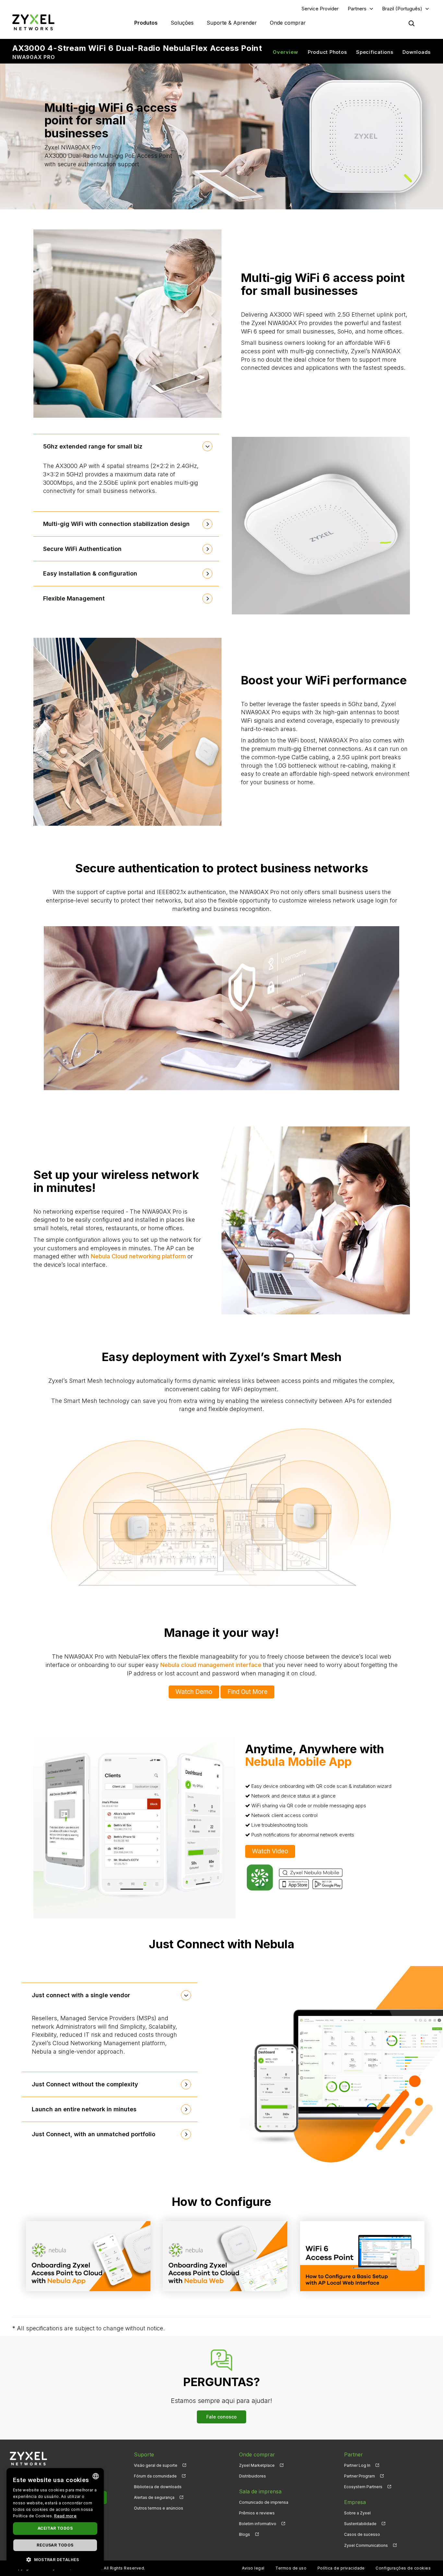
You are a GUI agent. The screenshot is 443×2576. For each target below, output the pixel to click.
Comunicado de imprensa (264, 2502)
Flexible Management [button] (74, 598)
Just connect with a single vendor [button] (81, 1995)
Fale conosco (221, 2417)
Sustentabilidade (360, 2524)
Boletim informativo (258, 2524)
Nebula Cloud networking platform (138, 1256)
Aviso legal (253, 2568)
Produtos (146, 23)
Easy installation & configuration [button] (90, 573)
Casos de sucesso (362, 2534)
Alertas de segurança (154, 2497)
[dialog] (55, 2519)
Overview (286, 52)
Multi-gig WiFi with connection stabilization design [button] (116, 524)
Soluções (182, 23)
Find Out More (247, 1692)
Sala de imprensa (260, 2491)
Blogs (245, 2534)
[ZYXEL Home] (33, 22)
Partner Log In (357, 2465)
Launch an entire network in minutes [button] (84, 2109)
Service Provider (320, 9)
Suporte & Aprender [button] (232, 23)
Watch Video (270, 1851)
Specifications (375, 52)
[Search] (412, 23)
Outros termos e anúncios (159, 2508)
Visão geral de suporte (156, 2465)
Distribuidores (252, 2476)
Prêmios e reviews (257, 2513)
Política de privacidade (341, 2568)
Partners (357, 9)
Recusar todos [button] (55, 2545)
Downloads (417, 52)
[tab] (126, 447)
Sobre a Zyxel (357, 2513)
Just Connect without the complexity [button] (85, 2084)
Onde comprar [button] (288, 23)
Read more (65, 2516)
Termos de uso (291, 2568)
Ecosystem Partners (363, 2487)
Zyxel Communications (366, 2545)
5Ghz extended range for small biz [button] (93, 446)
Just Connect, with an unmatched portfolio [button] (94, 2134)
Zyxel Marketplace (257, 2465)
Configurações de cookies (403, 2568)
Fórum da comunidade (155, 2476)
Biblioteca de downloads (158, 2487)
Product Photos (327, 52)
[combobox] (96, 2476)
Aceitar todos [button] (55, 2528)
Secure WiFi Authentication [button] (82, 549)
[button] (55, 2559)
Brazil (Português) (402, 9)
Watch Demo (194, 1692)
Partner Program (359, 2476)
